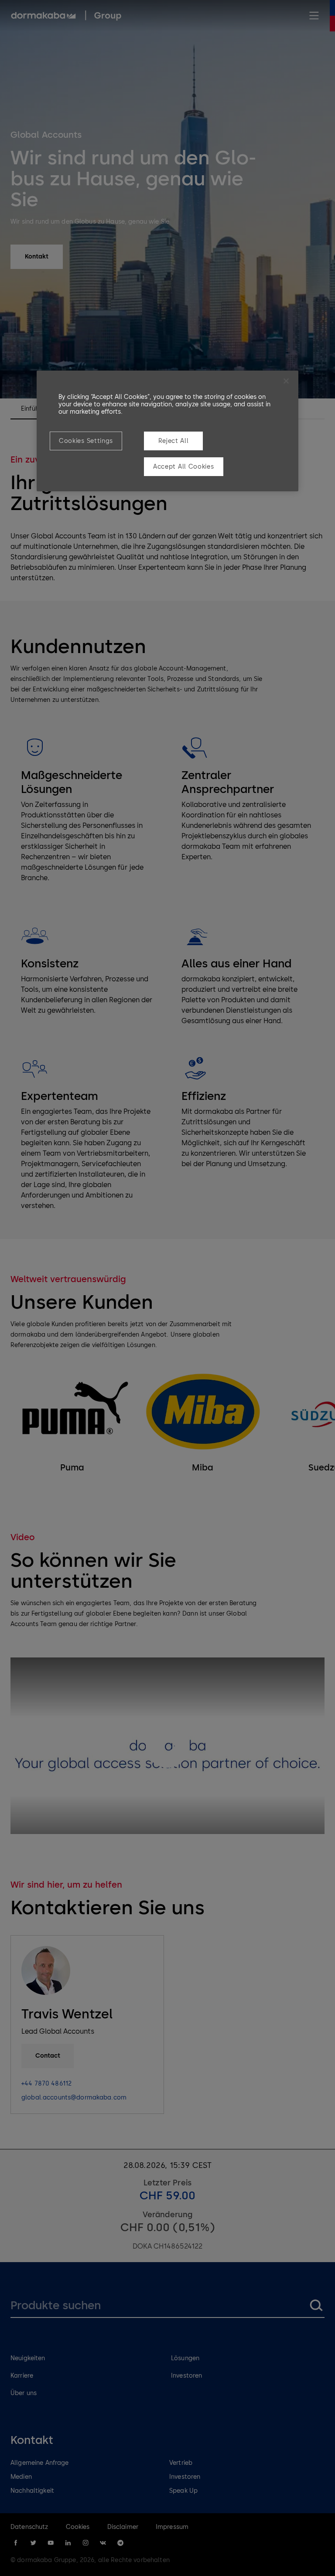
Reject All (174, 441)
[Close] (286, 381)
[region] (167, 431)
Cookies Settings (86, 441)
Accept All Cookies (184, 467)
